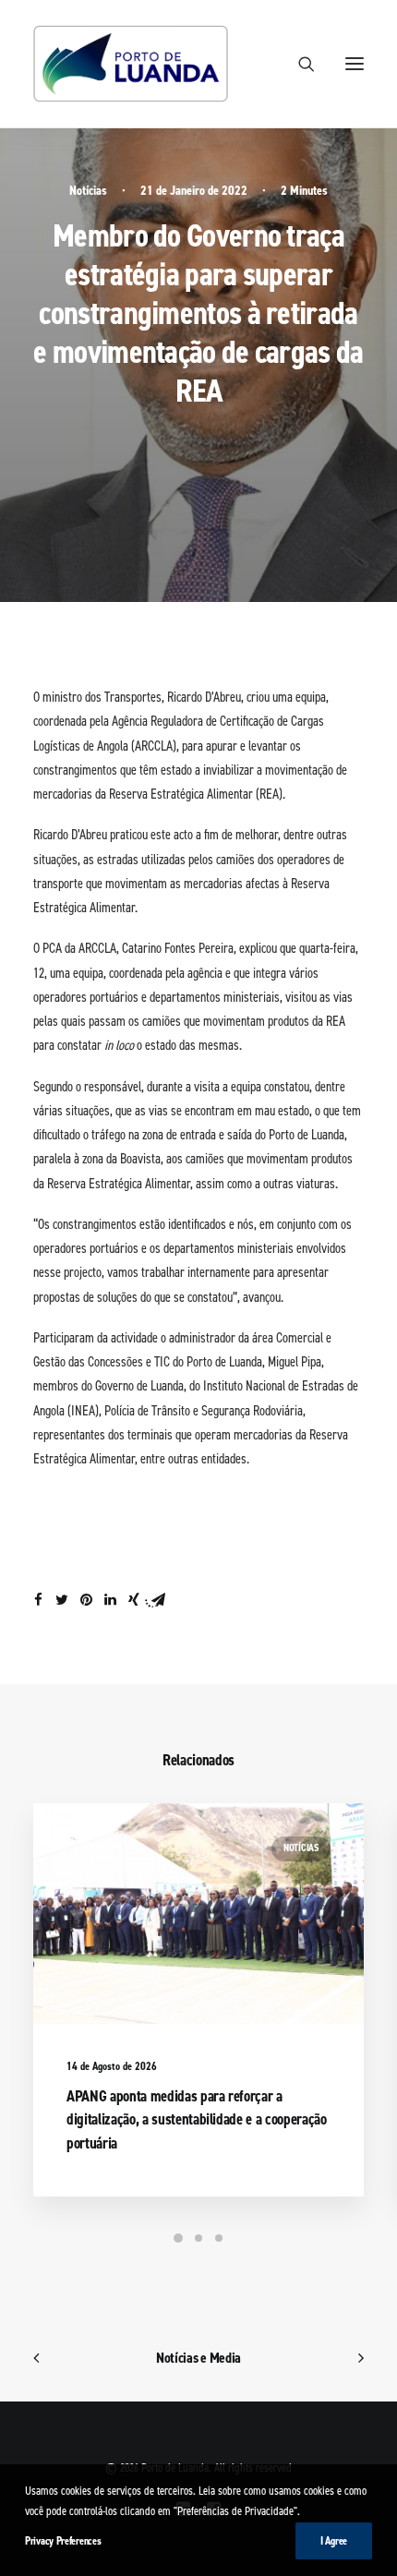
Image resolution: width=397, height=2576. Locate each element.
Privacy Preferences (63, 2541)
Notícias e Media (198, 2358)
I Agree (334, 2541)
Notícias (88, 191)
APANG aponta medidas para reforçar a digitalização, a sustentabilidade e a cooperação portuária (197, 2119)
